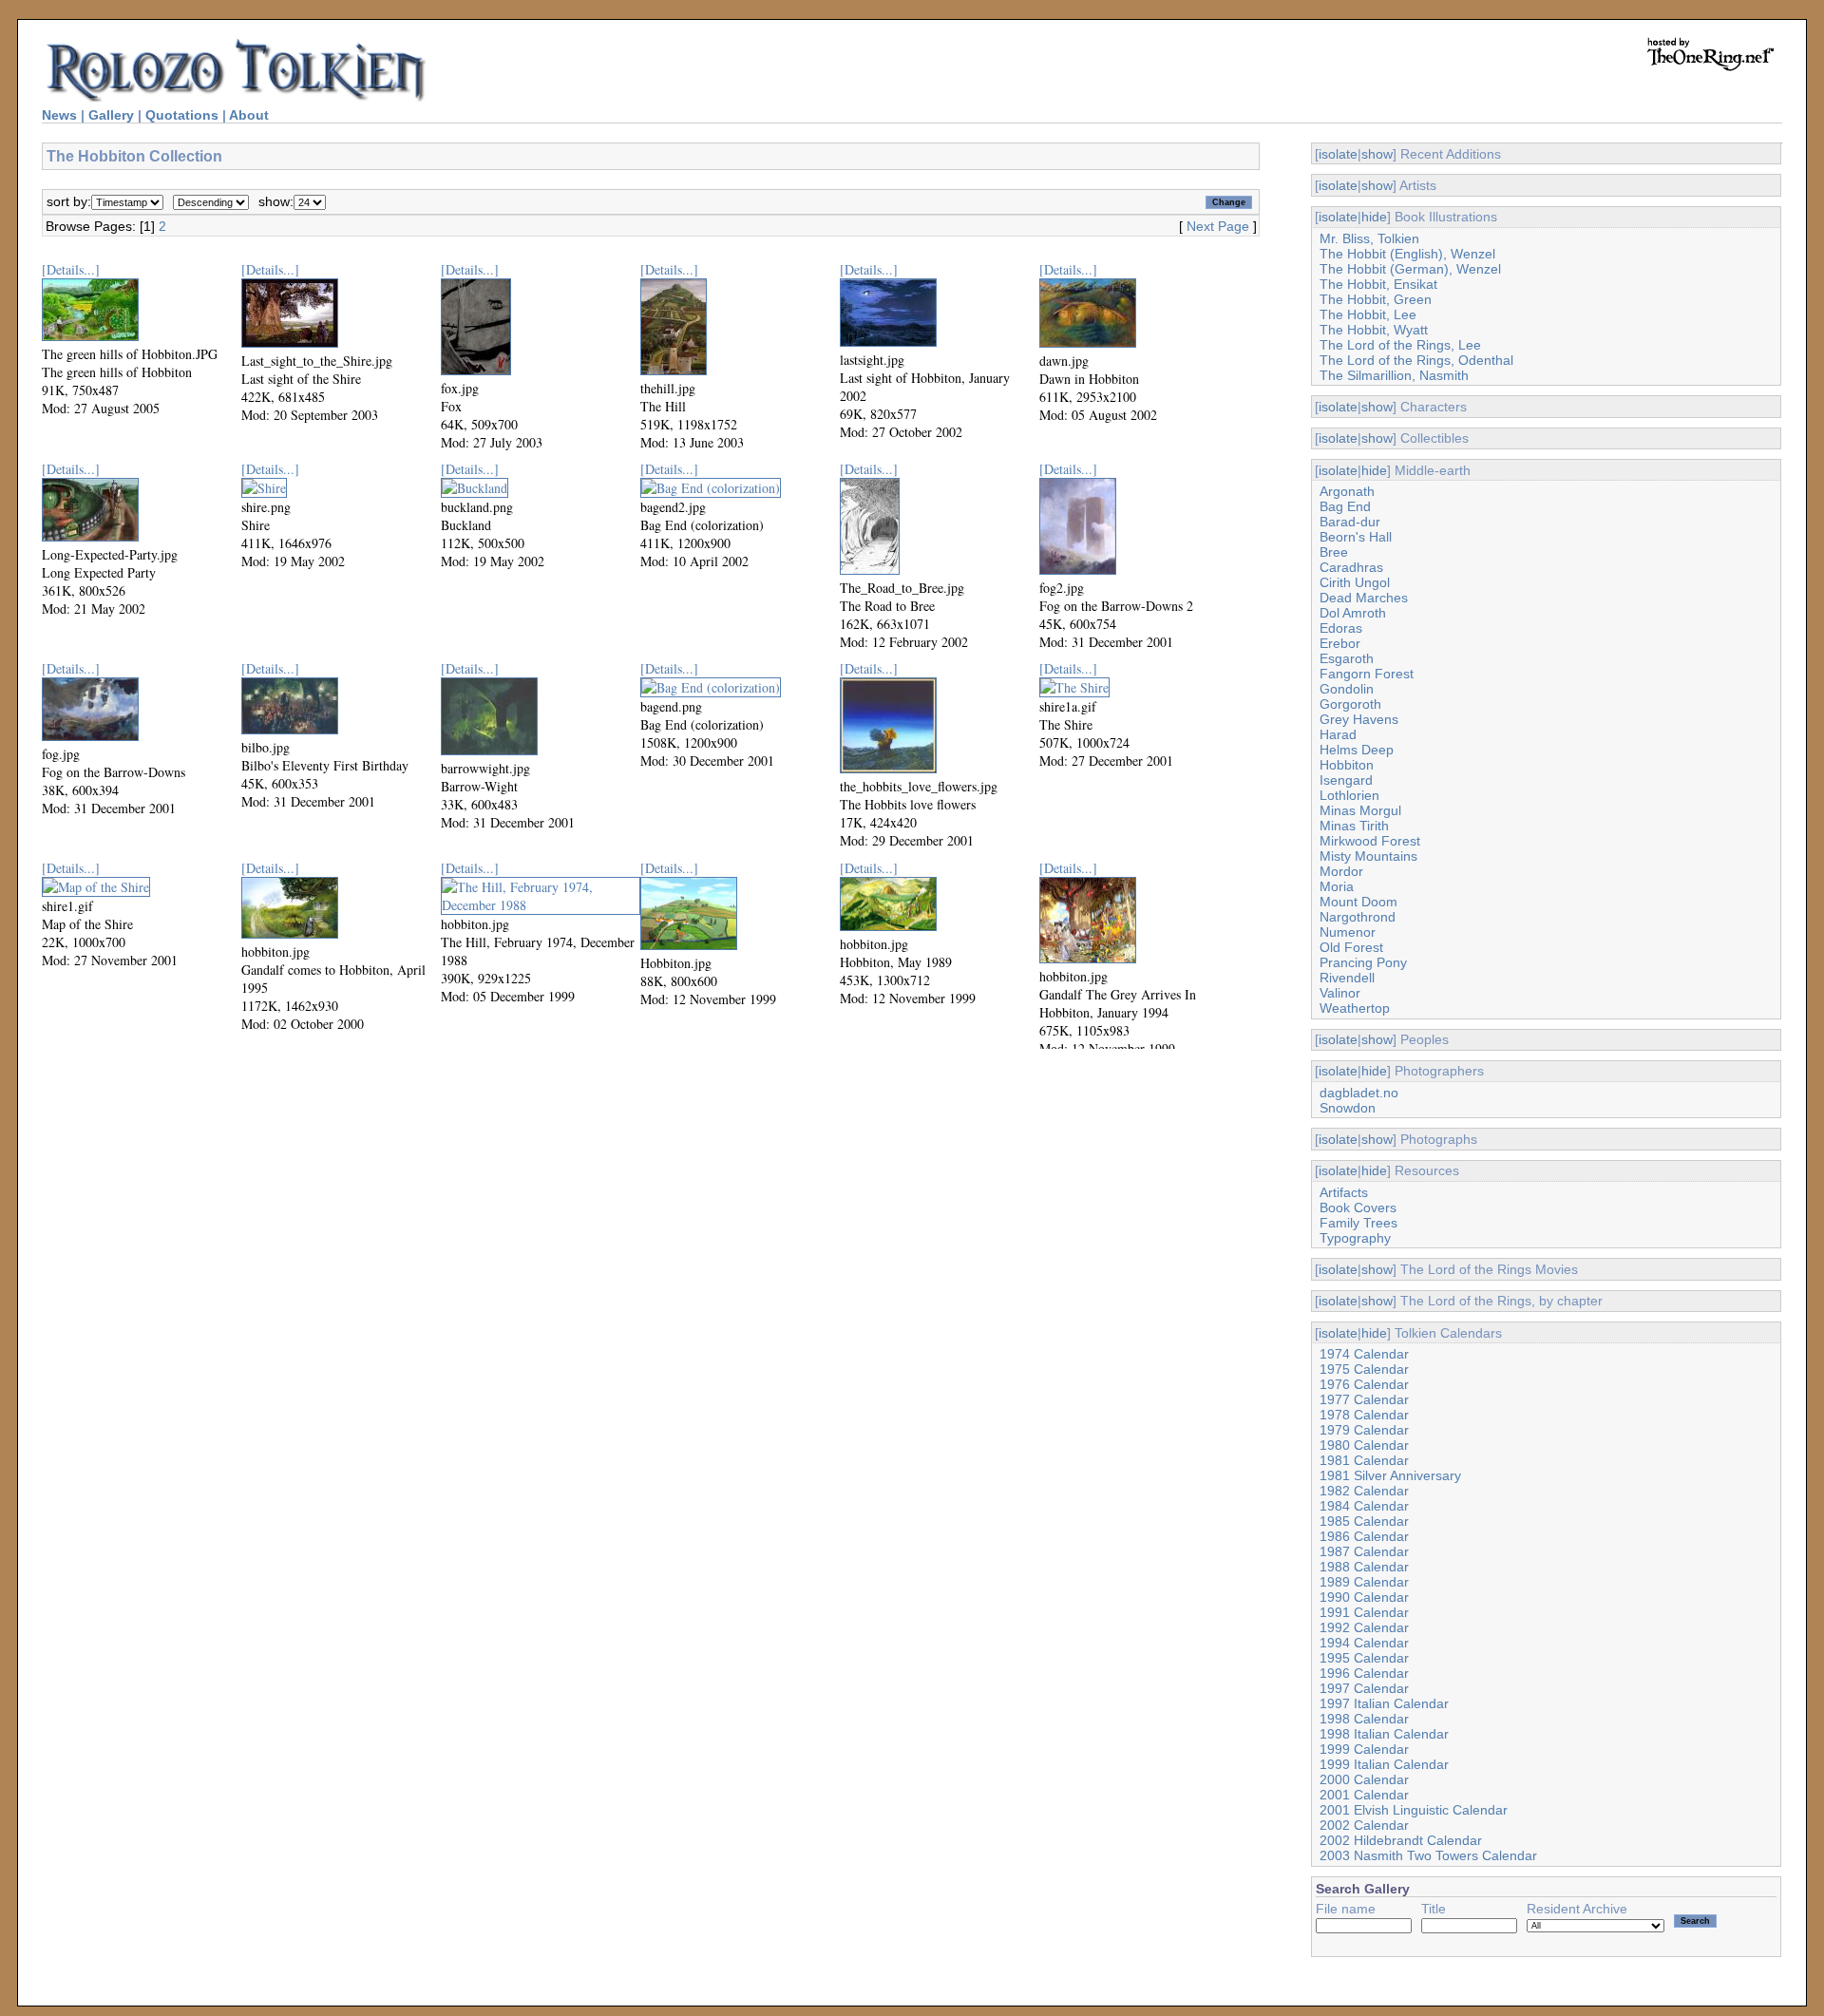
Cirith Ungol (1355, 582)
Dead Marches (1364, 598)
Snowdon (1348, 1108)
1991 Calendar (1364, 1612)
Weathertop (1355, 1008)
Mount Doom (1358, 902)
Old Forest (1351, 947)
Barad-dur (1350, 522)
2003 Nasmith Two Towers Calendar (1428, 1855)
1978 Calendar (1364, 1415)
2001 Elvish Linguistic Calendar (1414, 1810)
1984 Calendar (1364, 1506)
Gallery (111, 115)
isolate (1338, 154)
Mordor (1341, 871)
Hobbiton (1347, 765)
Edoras (1341, 628)
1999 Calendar (1364, 1749)
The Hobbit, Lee (1368, 314)
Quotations (182, 115)
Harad (1338, 734)
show (1377, 154)
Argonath (1347, 491)
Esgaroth (1347, 658)
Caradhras (1351, 567)
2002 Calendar (1364, 1825)
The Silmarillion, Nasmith (1394, 375)
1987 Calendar (1364, 1551)
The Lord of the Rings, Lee (1400, 345)
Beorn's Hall (1356, 537)
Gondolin (1347, 689)
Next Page (1218, 226)
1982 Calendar (1364, 1491)
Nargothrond (1358, 917)
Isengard (1346, 780)
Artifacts (1344, 1192)
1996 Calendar (1364, 1673)
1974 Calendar (1364, 1354)
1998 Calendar (1364, 1719)
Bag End (1345, 506)
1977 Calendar (1364, 1399)
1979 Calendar (1364, 1430)
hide (1374, 217)
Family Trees (1358, 1223)
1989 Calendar (1364, 1582)
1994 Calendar (1364, 1643)
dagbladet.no (1359, 1093)
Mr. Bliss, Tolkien (1369, 238)
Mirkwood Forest (1370, 841)
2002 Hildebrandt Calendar (1401, 1840)
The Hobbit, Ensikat (1378, 284)
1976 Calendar (1364, 1384)
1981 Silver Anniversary (1390, 1475)
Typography (1355, 1238)
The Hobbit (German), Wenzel (1410, 269)
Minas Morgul (1360, 810)
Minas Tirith (1354, 826)
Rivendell (1347, 978)
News (59, 115)
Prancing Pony (1363, 962)
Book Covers (1358, 1208)
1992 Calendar (1364, 1627)
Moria (1337, 886)
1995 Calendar (1364, 1658)
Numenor (1348, 932)
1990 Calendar (1364, 1597)
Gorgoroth (1350, 704)
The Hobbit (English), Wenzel (1407, 254)
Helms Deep (1357, 750)
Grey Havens (1359, 719)
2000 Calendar (1364, 1779)
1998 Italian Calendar (1384, 1734)
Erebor (1340, 643)
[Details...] (71, 269)
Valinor (1340, 993)
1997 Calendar (1364, 1688)
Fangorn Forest (1367, 674)
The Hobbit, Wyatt (1374, 330)
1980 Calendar (1364, 1445)
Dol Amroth (1353, 613)
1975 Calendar (1364, 1369)
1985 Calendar (1364, 1521)
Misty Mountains (1368, 856)
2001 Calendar (1364, 1795)
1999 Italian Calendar (1384, 1764)
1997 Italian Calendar (1384, 1703)
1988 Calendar (1364, 1567)
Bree (1334, 552)
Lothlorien (1349, 795)
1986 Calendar (1364, 1536)
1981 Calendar (1364, 1460)
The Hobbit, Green (1376, 299)
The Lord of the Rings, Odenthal (1416, 360)
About (249, 115)
